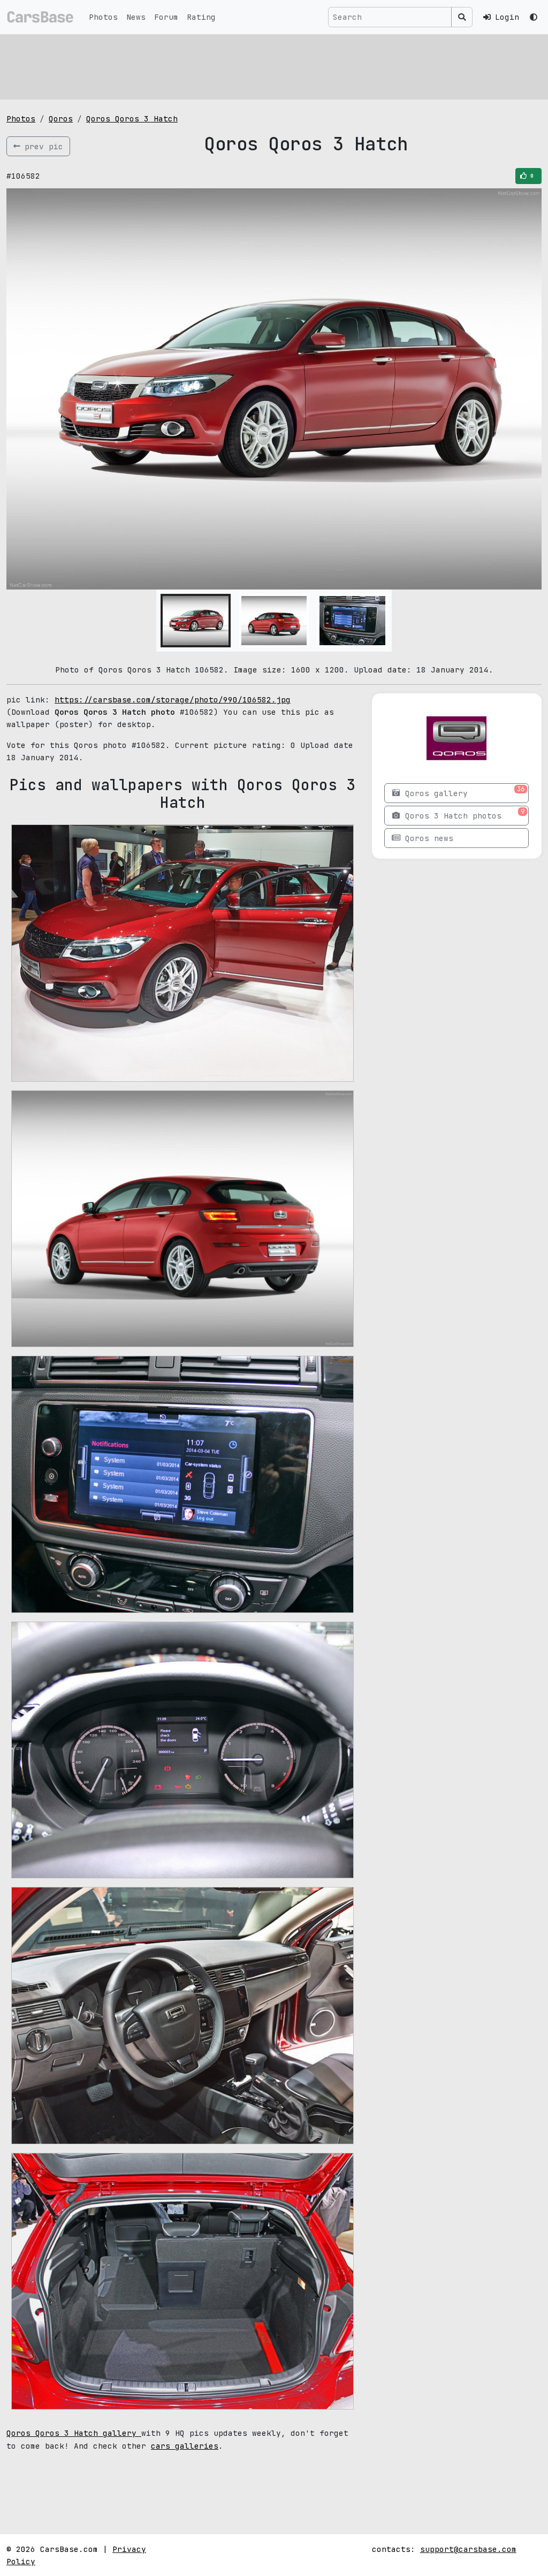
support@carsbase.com (468, 2549)
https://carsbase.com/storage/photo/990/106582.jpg (173, 700)
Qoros (61, 119)
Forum (166, 17)
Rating (201, 17)
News (136, 17)
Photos (103, 17)
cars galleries (185, 2446)
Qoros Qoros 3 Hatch (132, 119)
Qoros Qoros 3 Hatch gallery (74, 2433)
